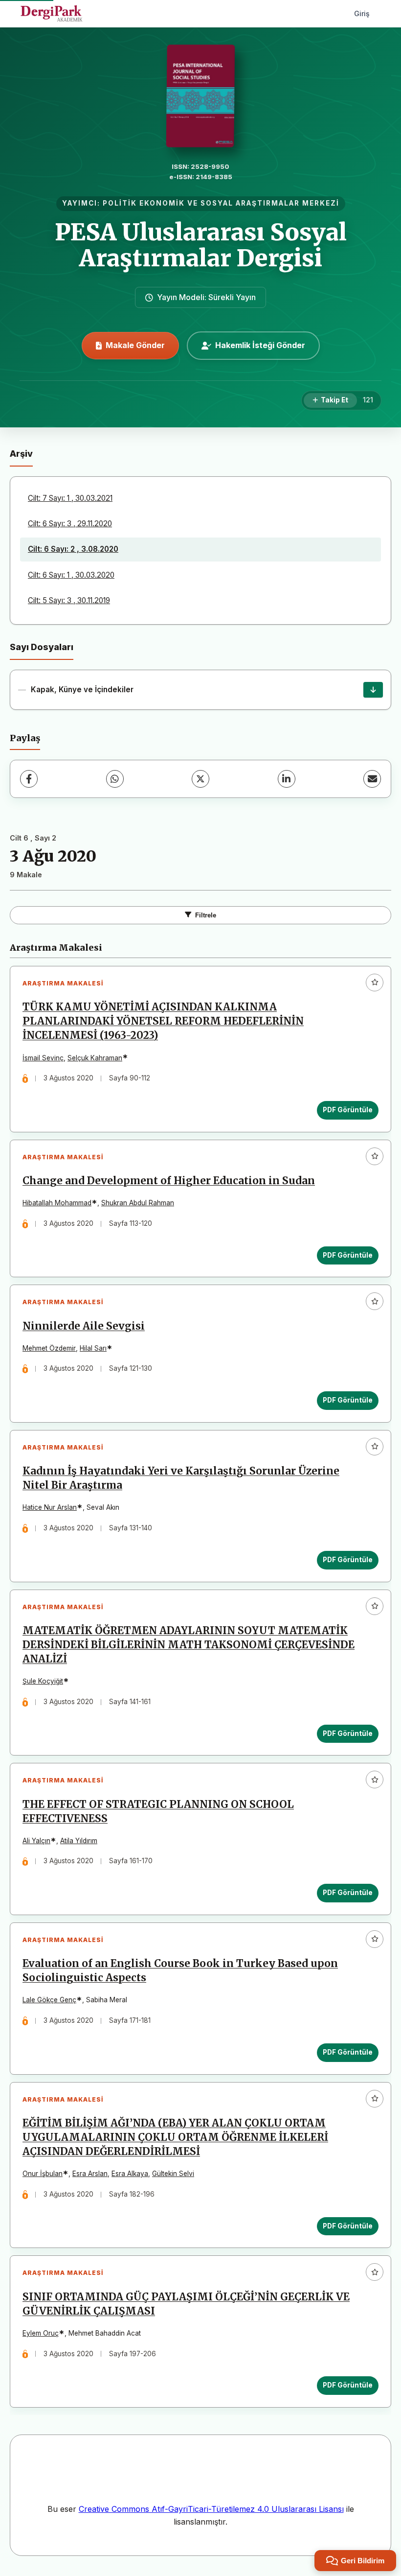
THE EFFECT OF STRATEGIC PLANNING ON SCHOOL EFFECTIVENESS (158, 1812)
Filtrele (206, 915)
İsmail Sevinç (43, 1058)
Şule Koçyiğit (43, 1681)
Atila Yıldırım (79, 1841)
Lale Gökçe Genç (49, 2000)
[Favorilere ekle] (375, 983)
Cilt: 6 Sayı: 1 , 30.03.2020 (71, 575)
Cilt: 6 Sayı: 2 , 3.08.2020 (73, 549)
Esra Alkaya (130, 2174)
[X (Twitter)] (200, 779)
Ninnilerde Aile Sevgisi (84, 1326)
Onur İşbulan (43, 2174)
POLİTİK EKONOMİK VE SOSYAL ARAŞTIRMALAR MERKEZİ (221, 203)
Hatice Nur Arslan (50, 1507)
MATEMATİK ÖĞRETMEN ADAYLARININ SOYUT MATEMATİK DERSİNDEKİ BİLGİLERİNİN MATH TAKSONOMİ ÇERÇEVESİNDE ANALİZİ (189, 1645)
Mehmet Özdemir (49, 1348)
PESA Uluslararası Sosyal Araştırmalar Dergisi (201, 245)
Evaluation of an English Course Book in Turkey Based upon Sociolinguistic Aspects (180, 1971)
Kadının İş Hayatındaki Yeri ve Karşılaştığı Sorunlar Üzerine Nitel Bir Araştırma (181, 1478)
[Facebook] (29, 779)
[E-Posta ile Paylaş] (372, 779)
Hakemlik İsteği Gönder (260, 345)
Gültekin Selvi (173, 2174)
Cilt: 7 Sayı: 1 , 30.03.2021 (70, 498)
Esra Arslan (90, 2174)
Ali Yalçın (36, 1841)
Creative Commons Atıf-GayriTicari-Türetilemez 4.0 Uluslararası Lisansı (211, 2509)
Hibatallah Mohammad (57, 1203)
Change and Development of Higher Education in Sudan (169, 1181)
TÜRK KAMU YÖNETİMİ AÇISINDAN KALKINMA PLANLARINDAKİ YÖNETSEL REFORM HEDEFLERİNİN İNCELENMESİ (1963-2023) (163, 1021)
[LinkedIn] (287, 779)
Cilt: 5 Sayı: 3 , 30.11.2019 (69, 600)
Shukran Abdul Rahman (138, 1203)
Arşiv (21, 454)
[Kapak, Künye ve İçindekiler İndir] (373, 690)
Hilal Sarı (93, 1348)
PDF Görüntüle (348, 1110)
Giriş (362, 13)
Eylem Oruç (41, 2333)
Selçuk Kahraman (95, 1058)
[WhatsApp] (115, 779)
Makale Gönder (135, 345)
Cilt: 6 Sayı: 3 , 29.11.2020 (70, 524)
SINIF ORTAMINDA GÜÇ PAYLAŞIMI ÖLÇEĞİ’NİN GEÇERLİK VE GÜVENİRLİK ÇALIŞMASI (186, 2304)
